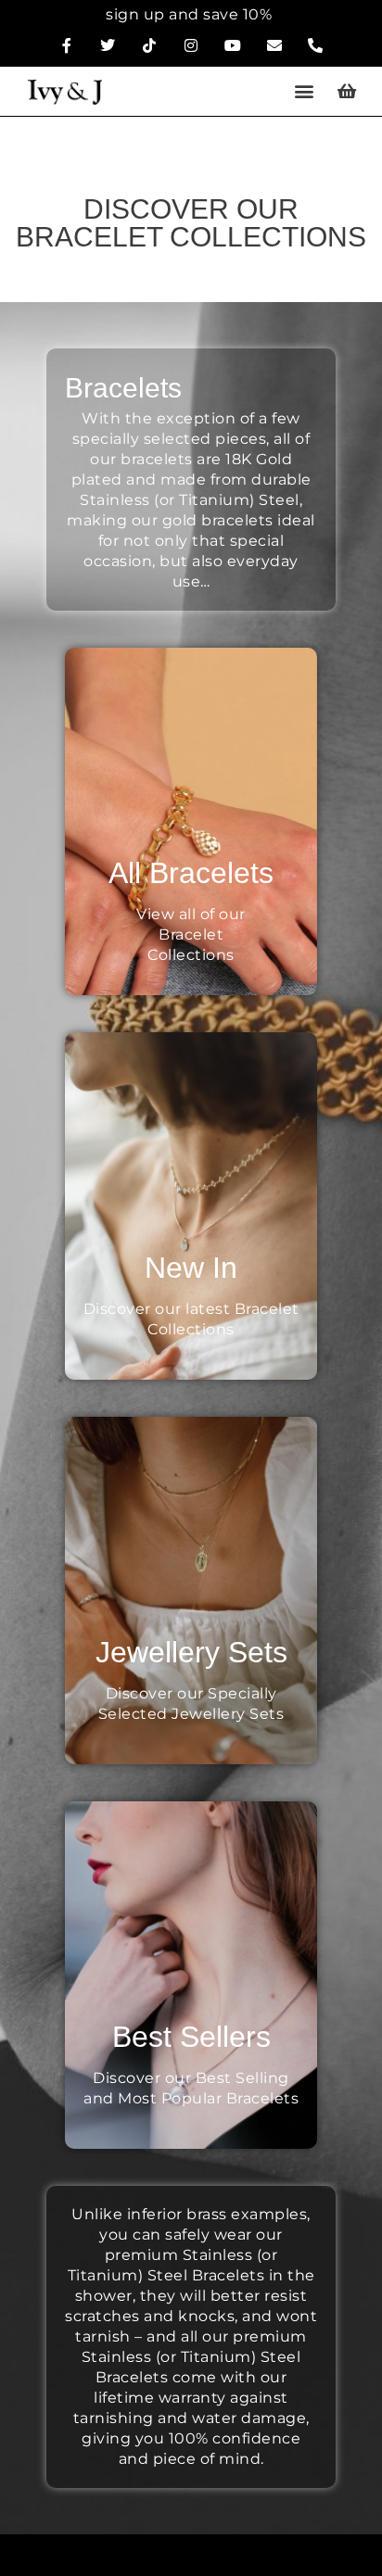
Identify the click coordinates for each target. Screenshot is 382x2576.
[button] (305, 91)
